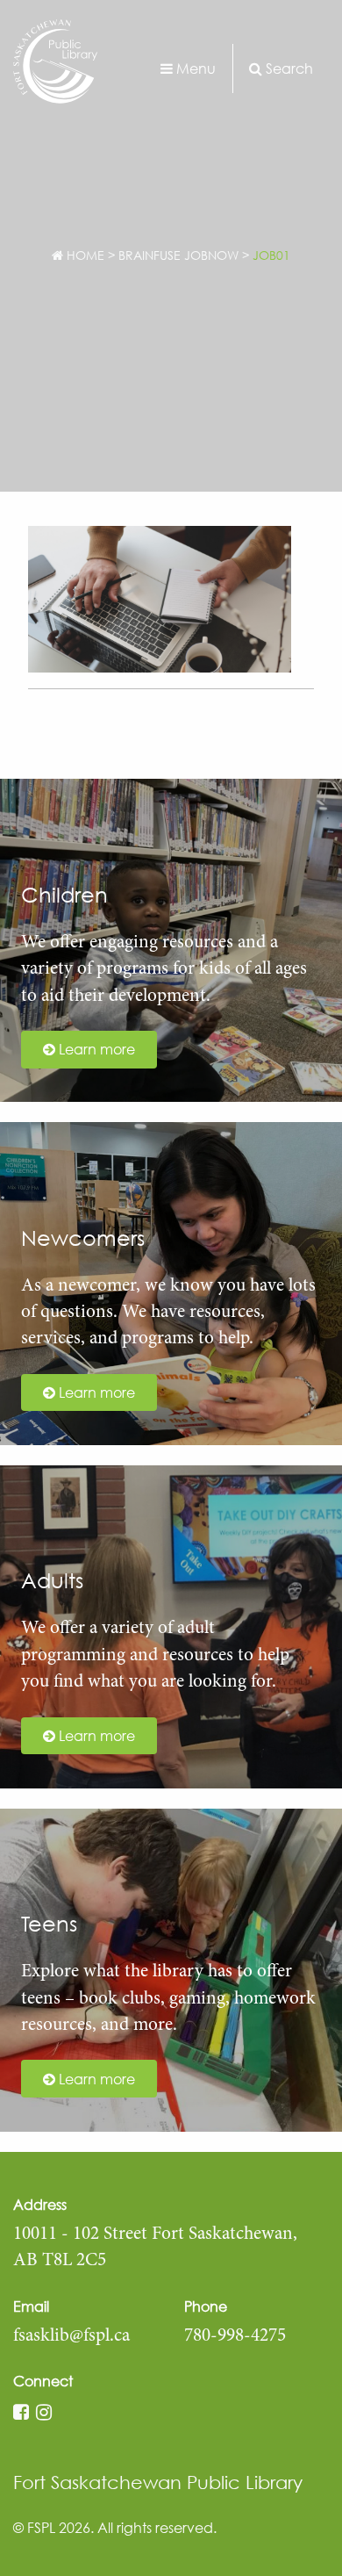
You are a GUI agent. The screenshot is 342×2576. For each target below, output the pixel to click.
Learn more (95, 1049)
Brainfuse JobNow (178, 255)
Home (84, 255)
